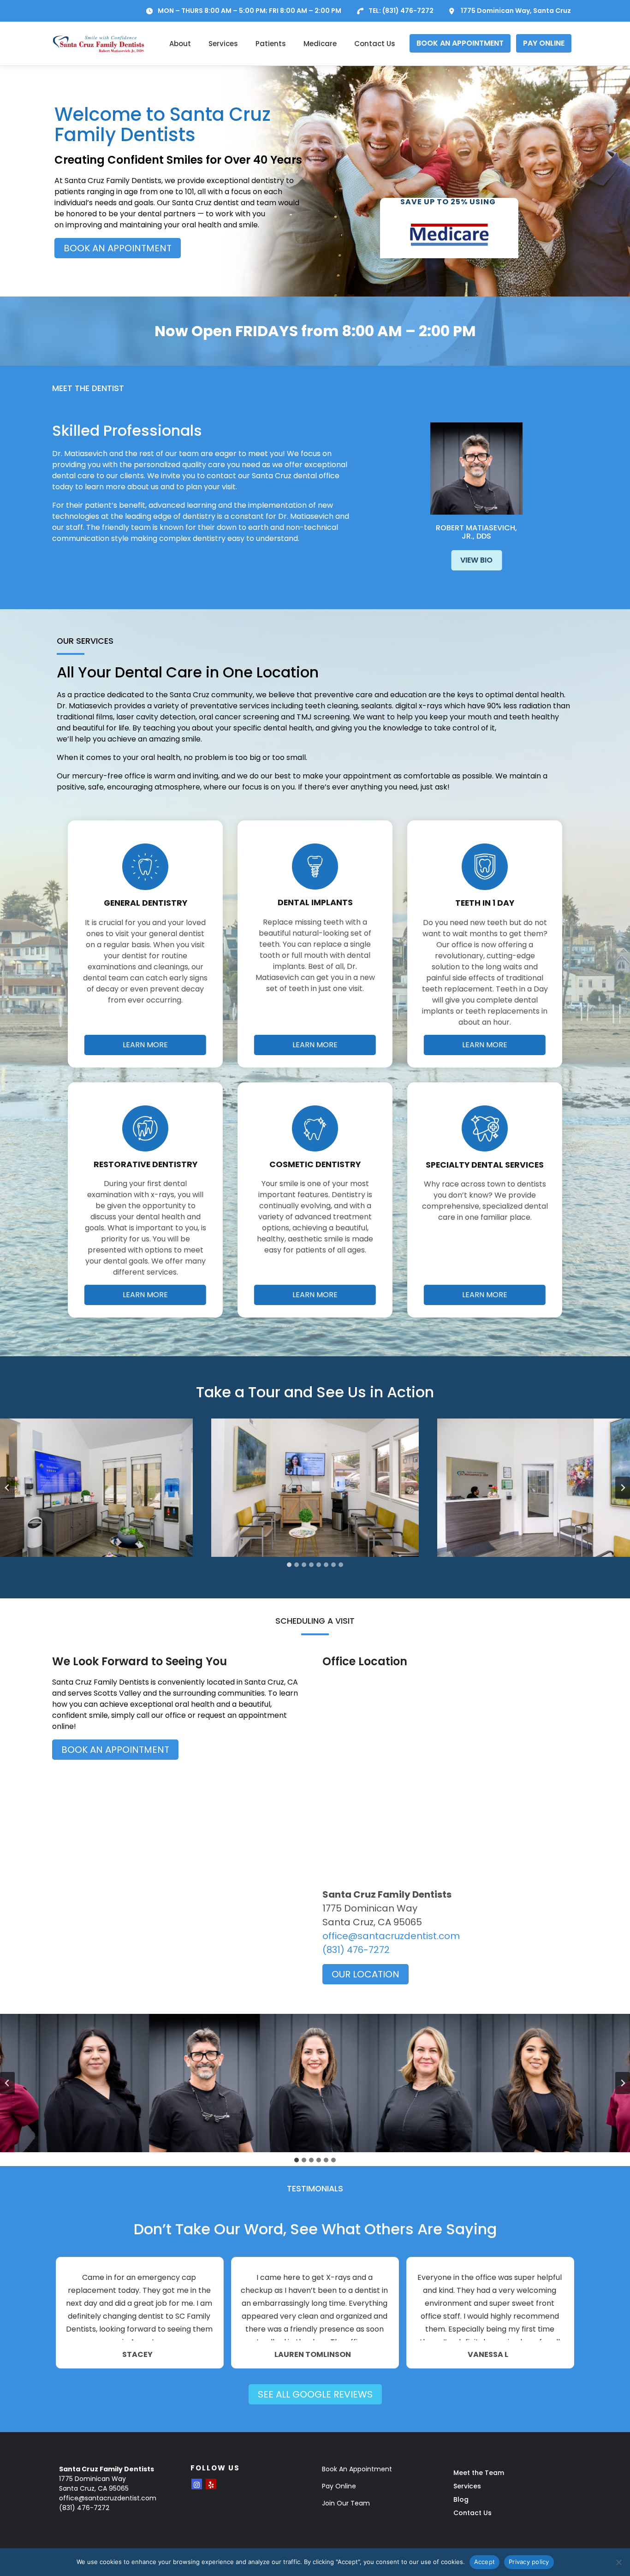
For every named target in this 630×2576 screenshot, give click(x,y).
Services (223, 44)
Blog (461, 2499)
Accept (485, 2562)
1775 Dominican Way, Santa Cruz (516, 11)
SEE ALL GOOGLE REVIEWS (315, 2394)
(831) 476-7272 (408, 11)
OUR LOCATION (366, 1974)
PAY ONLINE (544, 43)
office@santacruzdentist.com (391, 1936)
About (180, 44)
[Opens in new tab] (197, 2484)
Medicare (320, 44)
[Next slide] (623, 1488)
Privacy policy (529, 2562)
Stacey (137, 2355)
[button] (315, 1488)
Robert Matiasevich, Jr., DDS (476, 532)
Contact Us (375, 44)
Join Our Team (346, 2503)
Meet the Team (479, 2473)
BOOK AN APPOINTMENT (460, 43)
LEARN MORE (145, 1045)
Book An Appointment (357, 2469)
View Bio (476, 560)
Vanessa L (488, 2355)
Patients (271, 44)
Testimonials (315, 2189)
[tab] (289, 1565)
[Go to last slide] (7, 1488)
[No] (618, 2562)
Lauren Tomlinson (313, 2355)
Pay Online (339, 2486)
